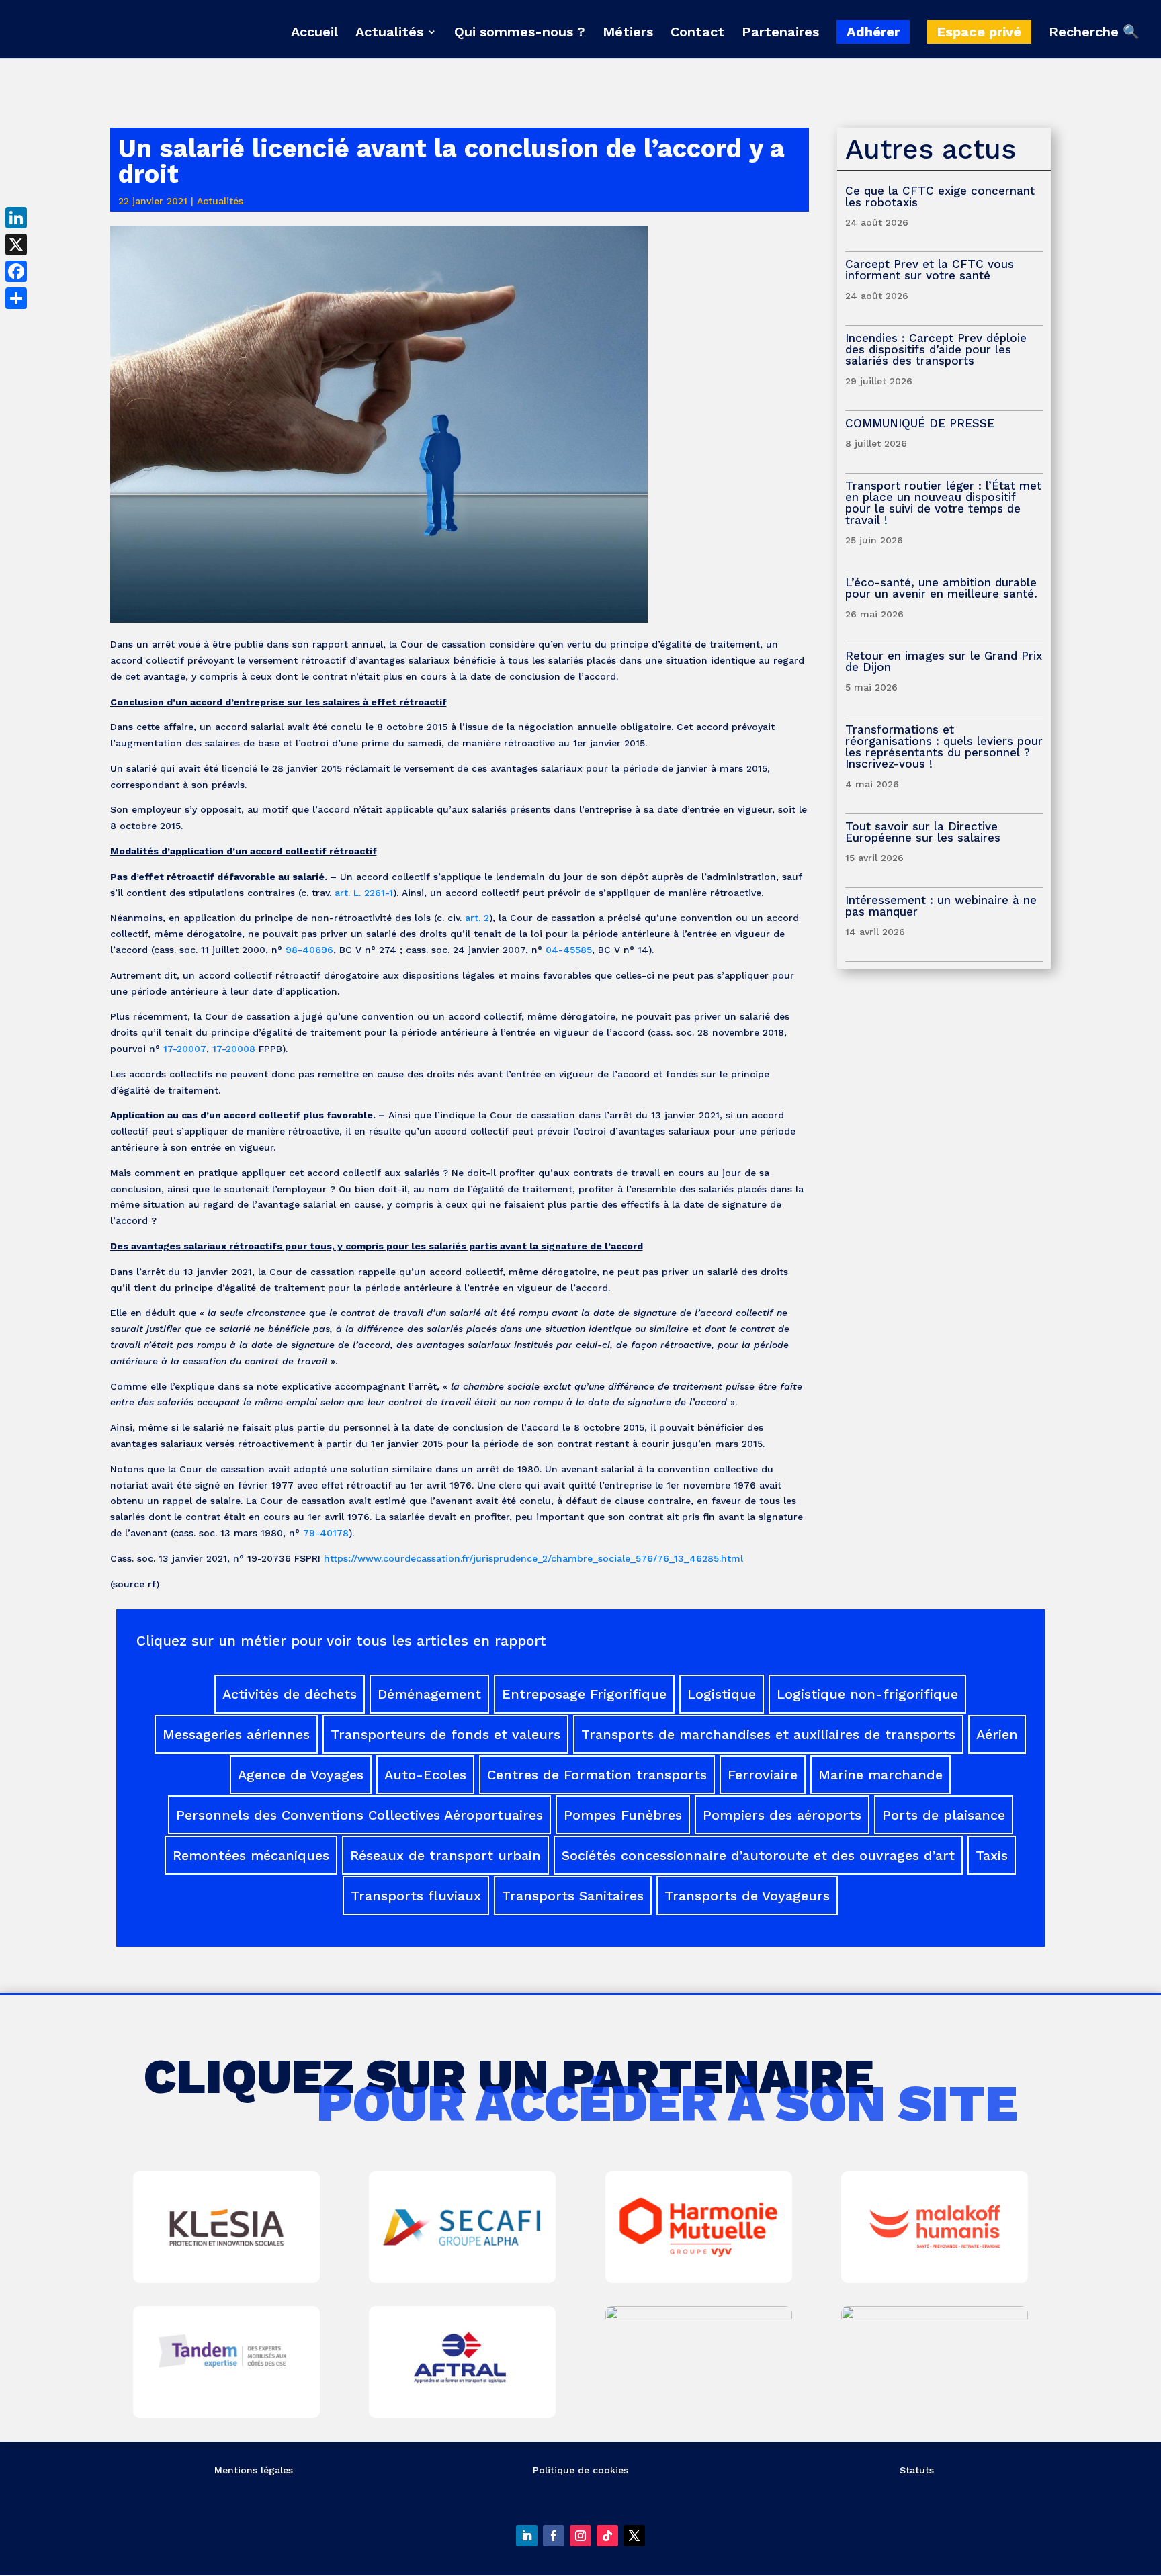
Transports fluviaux (416, 1896)
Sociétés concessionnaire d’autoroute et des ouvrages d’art (758, 1855)
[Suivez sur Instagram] (580, 2536)
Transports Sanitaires (573, 1896)
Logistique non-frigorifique (867, 1694)
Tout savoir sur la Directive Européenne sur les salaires (925, 832)
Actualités (389, 33)
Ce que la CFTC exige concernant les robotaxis (940, 196)
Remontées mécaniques (251, 1855)
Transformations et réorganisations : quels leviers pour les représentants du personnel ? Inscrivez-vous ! (944, 747)
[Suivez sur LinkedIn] (527, 2536)
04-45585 (569, 950)
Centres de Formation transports (597, 1775)
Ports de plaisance (944, 1815)
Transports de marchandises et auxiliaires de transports (768, 1734)
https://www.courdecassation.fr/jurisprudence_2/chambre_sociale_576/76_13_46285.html (533, 1558)
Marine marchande (880, 1775)
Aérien (997, 1734)
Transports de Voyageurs (747, 1896)
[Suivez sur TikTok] (607, 2536)
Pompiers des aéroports (782, 1815)
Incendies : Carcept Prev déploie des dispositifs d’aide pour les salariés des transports (936, 349)
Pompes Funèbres (623, 1815)
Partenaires (780, 33)
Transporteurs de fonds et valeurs (445, 1734)
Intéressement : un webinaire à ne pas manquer (941, 906)
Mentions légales (254, 2470)
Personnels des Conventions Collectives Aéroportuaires (359, 1815)
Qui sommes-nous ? (520, 33)
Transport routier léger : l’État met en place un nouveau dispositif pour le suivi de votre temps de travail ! (943, 503)
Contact (697, 33)
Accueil (314, 33)
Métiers (628, 33)
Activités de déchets (290, 1694)
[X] (16, 245)
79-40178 (326, 1533)
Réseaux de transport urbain (445, 1855)
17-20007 (185, 1049)
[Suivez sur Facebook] (554, 2536)
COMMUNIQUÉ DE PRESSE (920, 423)
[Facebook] (16, 271)
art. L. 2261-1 (364, 893)
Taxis (992, 1855)
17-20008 (234, 1049)
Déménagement (429, 1694)
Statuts (917, 2470)
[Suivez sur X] (634, 2536)
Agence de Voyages (301, 1775)
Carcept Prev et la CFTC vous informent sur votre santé (930, 270)
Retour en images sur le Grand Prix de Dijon (944, 661)
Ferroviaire (763, 1775)
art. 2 (477, 918)
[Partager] (16, 298)
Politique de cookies (580, 2470)
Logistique (722, 1694)
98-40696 (309, 950)
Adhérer (873, 32)
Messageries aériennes (236, 1734)
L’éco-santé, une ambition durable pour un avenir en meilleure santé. (941, 588)
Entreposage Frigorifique (584, 1694)
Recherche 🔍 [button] (1094, 32)
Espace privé (979, 32)
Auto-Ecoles (425, 1775)
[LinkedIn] (16, 218)
